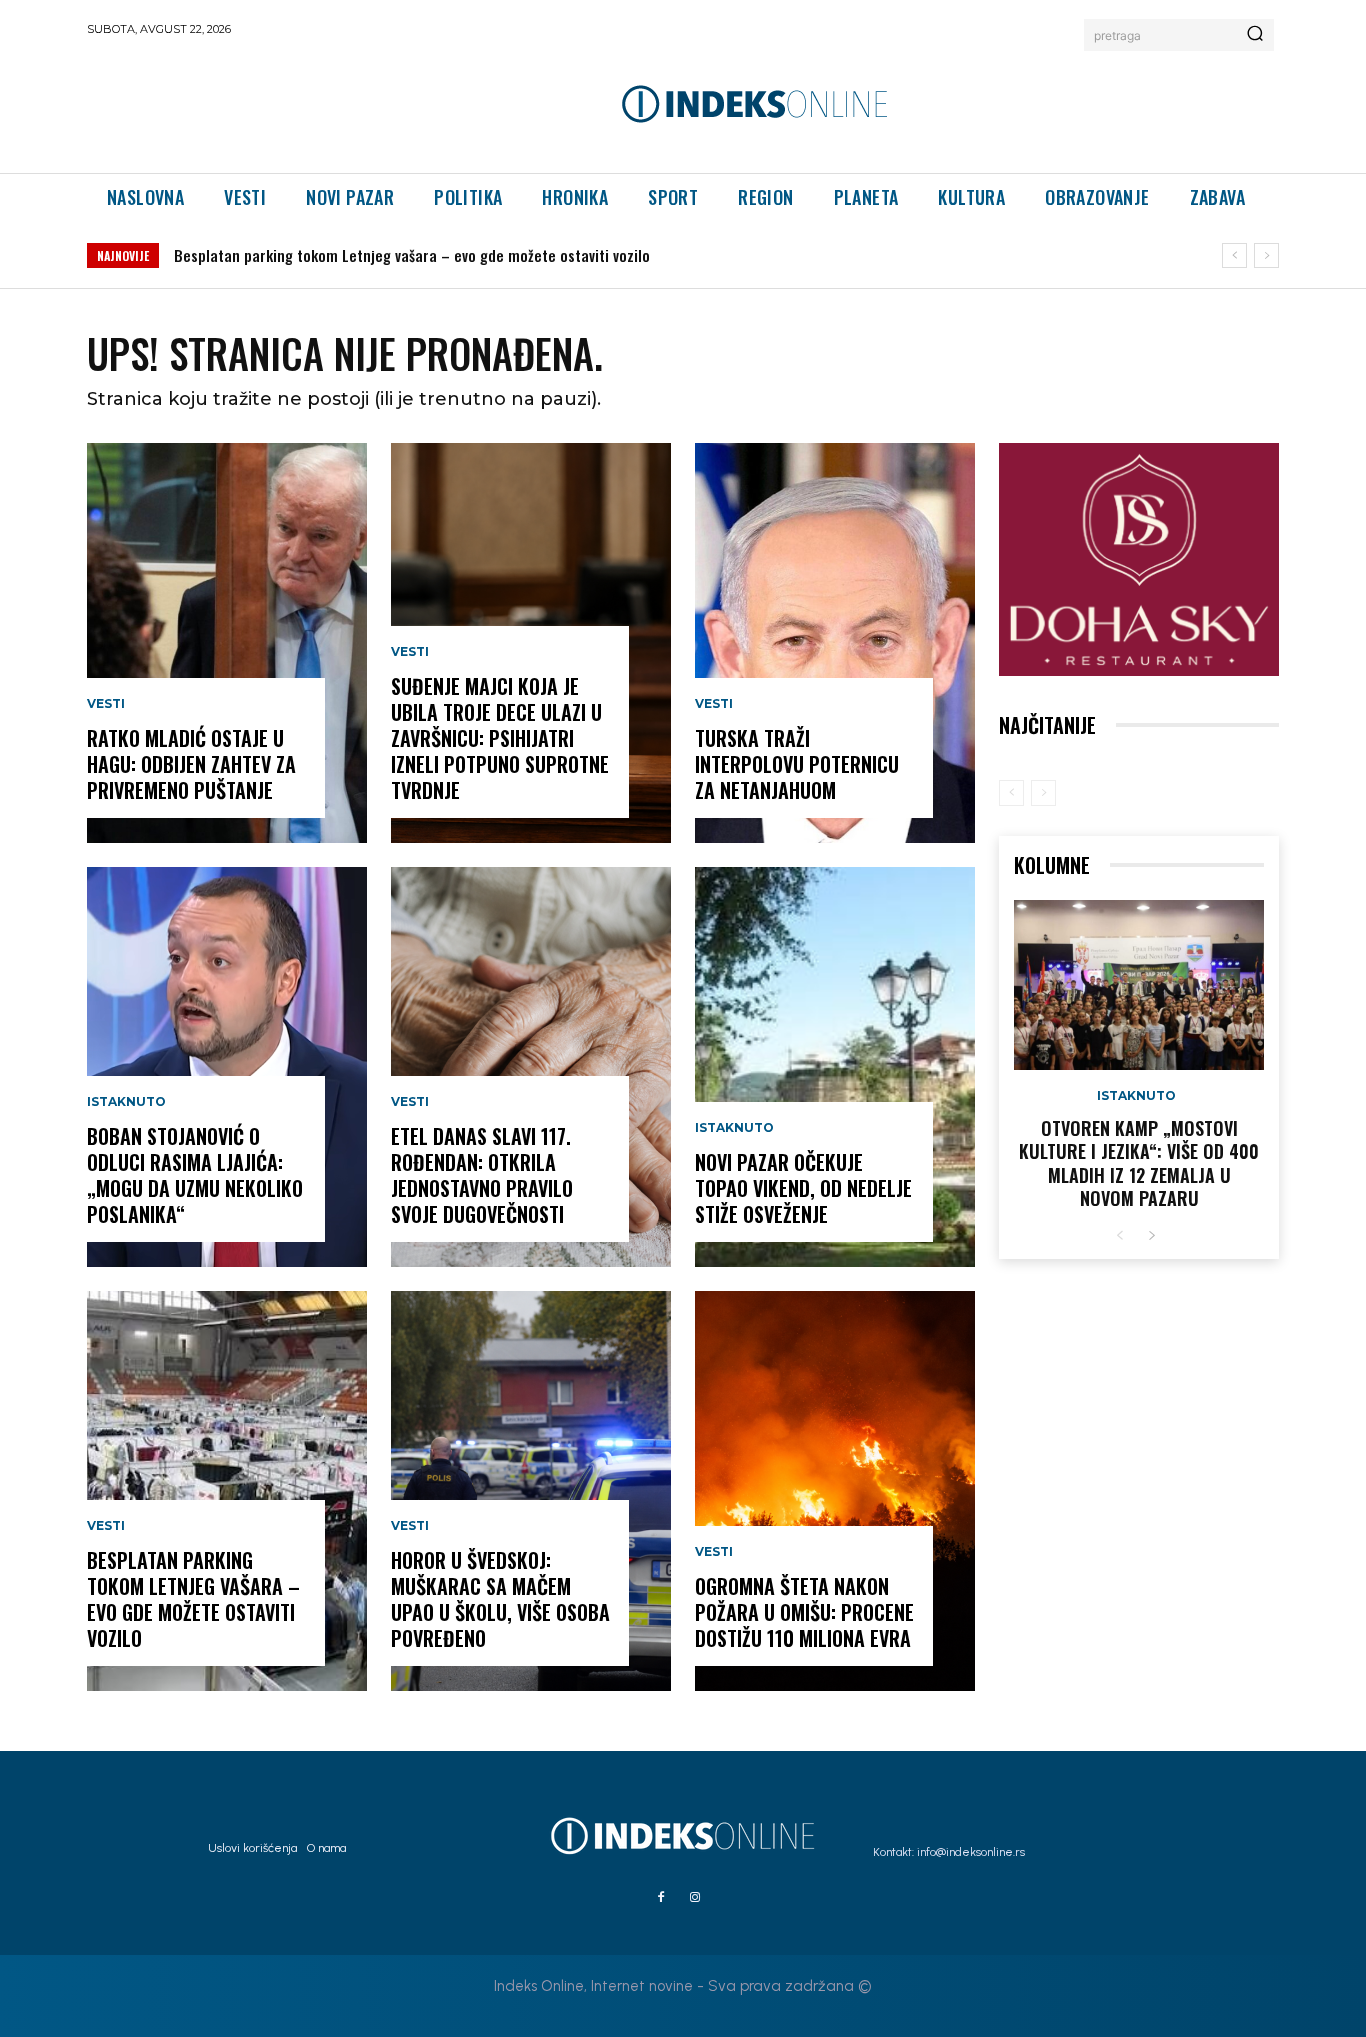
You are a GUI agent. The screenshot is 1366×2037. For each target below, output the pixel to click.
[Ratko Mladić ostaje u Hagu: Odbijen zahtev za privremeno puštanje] (227, 643)
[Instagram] (695, 1898)
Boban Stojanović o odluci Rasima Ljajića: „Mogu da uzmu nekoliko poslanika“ (195, 1175)
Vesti (106, 704)
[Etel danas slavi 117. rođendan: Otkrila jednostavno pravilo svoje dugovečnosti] (531, 1067)
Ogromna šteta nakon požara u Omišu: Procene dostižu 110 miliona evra (804, 1612)
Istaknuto (126, 1102)
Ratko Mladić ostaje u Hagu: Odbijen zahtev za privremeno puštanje (191, 764)
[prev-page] (1011, 793)
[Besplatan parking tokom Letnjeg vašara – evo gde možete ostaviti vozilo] (227, 1491)
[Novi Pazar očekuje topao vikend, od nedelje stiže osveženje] (835, 1067)
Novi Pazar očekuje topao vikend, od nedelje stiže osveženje (803, 1188)
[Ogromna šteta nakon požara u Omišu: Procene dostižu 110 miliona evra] (835, 1491)
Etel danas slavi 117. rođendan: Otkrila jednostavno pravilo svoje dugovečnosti (482, 1175)
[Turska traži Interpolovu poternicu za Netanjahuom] (835, 643)
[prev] (1234, 255)
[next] (1266, 255)
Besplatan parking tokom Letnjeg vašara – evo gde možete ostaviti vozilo (412, 255)
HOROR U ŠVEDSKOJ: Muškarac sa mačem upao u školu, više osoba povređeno (500, 1599)
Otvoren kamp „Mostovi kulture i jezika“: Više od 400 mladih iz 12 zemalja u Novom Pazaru (1139, 1163)
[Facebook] (661, 1898)
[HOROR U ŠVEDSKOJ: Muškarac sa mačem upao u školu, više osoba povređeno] (531, 1491)
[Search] (1255, 35)
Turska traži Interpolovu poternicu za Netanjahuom (797, 764)
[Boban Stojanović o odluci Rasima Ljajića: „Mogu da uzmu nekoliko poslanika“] (227, 1067)
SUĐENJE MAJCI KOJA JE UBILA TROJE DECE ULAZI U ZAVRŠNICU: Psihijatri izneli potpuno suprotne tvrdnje (500, 738)
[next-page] (1151, 1236)
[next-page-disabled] (1043, 793)
